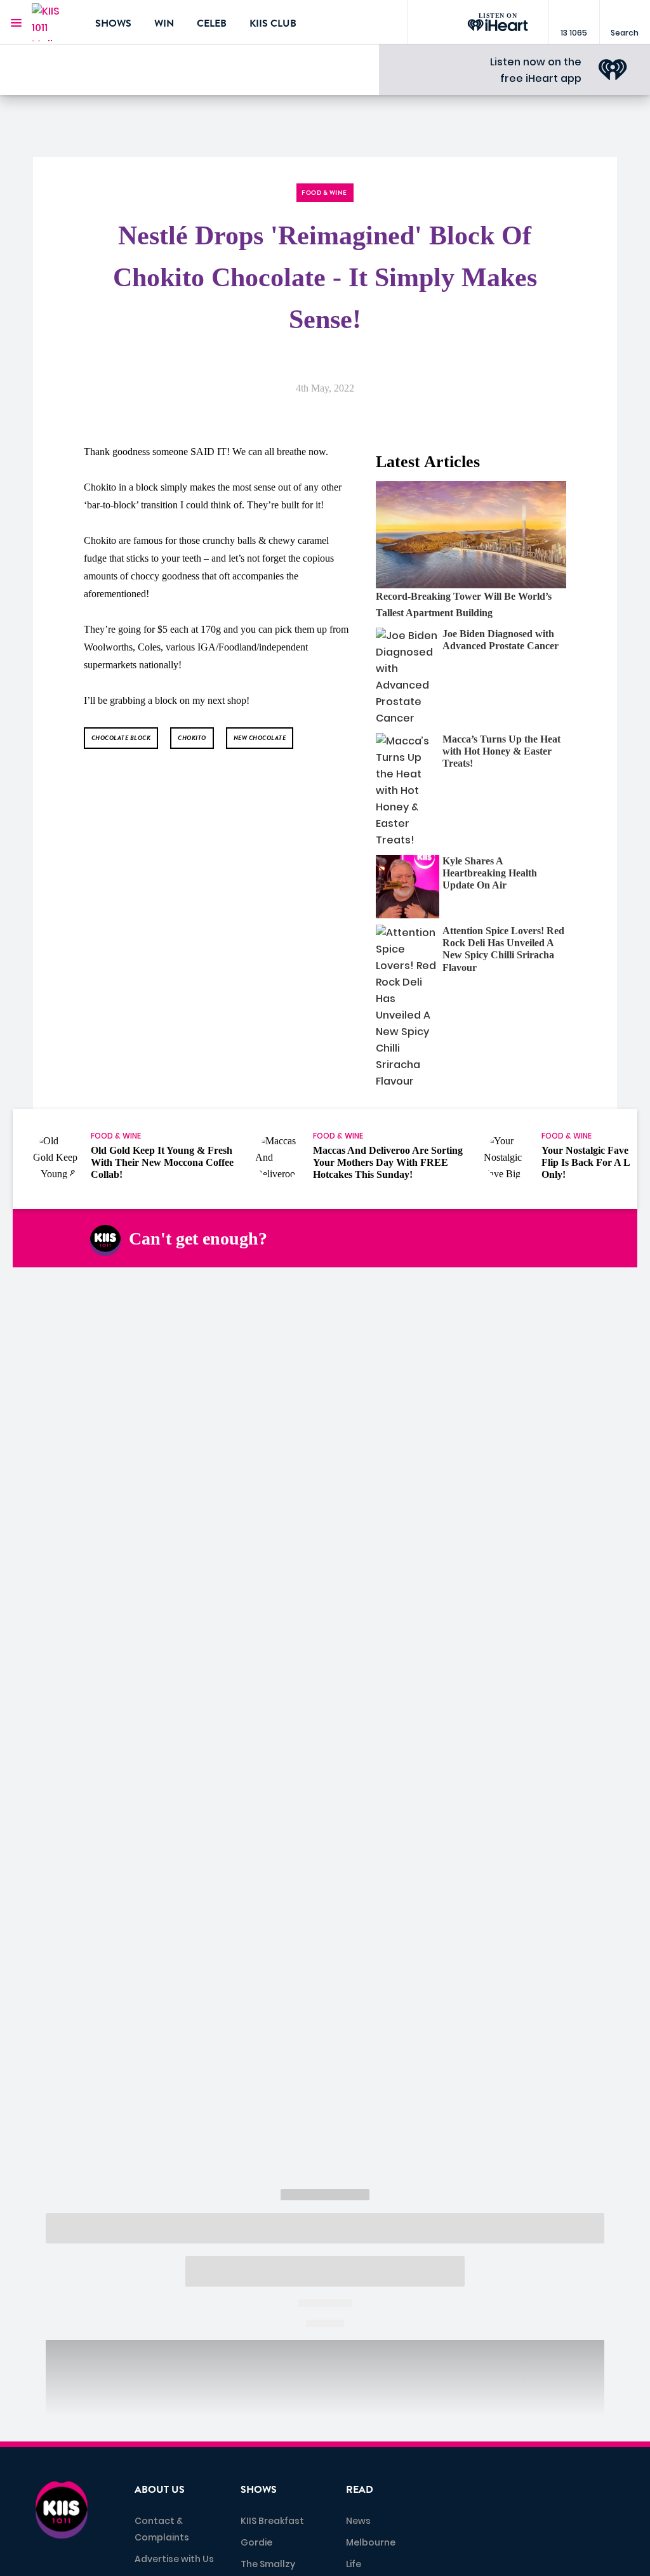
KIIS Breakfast (272, 2521)
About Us (160, 2490)
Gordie (256, 2542)
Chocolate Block (121, 738)
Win (164, 23)
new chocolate (260, 738)
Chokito (192, 738)
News (358, 2521)
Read (360, 2490)
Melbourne (371, 2542)
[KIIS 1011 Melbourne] (54, 22)
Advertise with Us (174, 2559)
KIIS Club (273, 23)
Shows (113, 23)
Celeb (212, 23)
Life (354, 2564)
